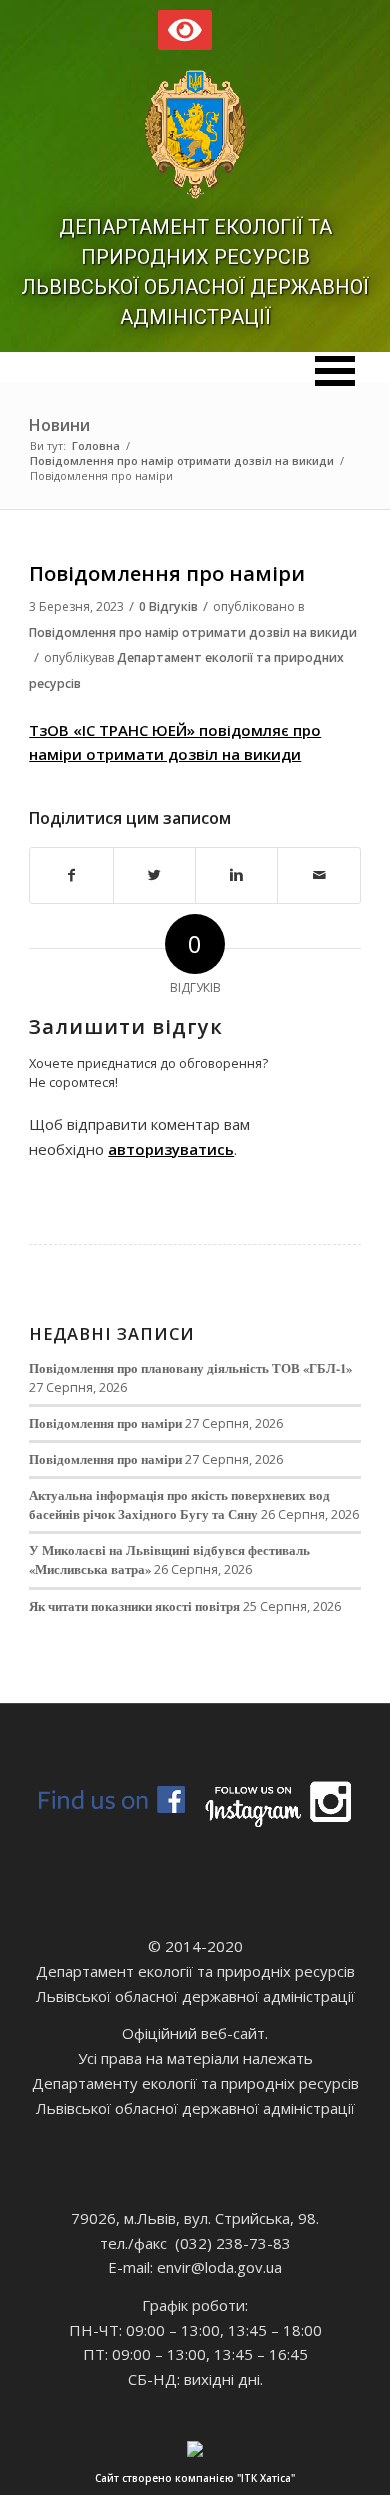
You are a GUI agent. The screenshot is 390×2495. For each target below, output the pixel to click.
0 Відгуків (168, 606)
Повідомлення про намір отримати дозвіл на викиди (182, 460)
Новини (59, 425)
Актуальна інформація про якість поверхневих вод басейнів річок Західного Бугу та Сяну (179, 1504)
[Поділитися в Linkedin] (236, 875)
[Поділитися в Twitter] (154, 875)
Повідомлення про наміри (167, 573)
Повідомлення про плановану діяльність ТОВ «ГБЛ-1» (190, 1368)
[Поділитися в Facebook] (71, 875)
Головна (96, 445)
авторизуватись (171, 1149)
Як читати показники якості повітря (134, 1606)
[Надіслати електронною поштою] (318, 875)
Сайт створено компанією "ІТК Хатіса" (195, 2478)
